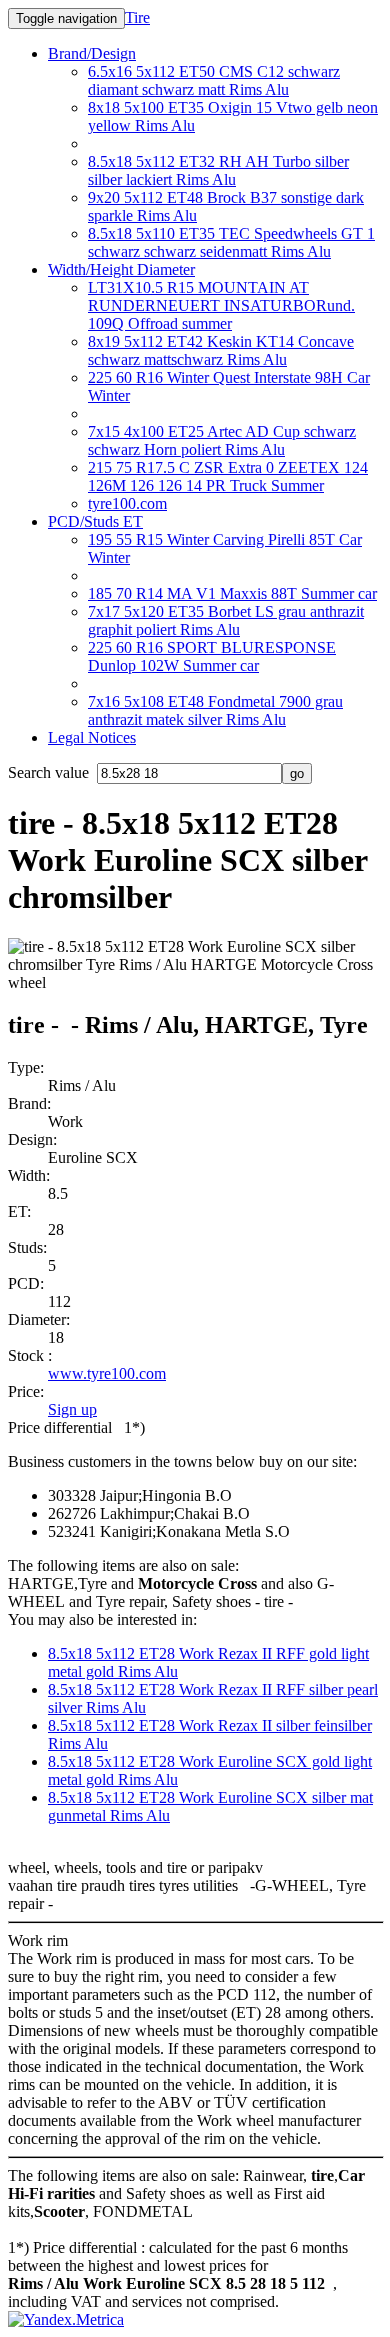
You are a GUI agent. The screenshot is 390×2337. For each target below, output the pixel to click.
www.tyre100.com (107, 1373)
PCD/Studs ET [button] (95, 521)
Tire (137, 17)
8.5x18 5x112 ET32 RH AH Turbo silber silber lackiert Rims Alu (218, 170)
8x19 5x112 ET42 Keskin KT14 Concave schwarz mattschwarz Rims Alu (221, 350)
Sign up (72, 1409)
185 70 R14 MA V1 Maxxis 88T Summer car (232, 593)
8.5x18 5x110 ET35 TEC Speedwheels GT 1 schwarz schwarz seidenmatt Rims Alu (231, 242)
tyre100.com (127, 503)
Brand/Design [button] (92, 53)
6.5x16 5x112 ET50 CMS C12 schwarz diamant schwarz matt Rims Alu (214, 80)
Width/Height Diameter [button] (121, 269)
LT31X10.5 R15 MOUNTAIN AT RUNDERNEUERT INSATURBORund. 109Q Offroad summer (221, 305)
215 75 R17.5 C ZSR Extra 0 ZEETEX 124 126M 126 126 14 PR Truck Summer (228, 476)
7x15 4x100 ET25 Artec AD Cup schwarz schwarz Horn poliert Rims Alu (222, 440)
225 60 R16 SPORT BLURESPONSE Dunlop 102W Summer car (212, 656)
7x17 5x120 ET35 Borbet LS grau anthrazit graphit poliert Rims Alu (226, 620)
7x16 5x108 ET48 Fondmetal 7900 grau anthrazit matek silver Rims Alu (215, 710)
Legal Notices (92, 737)
